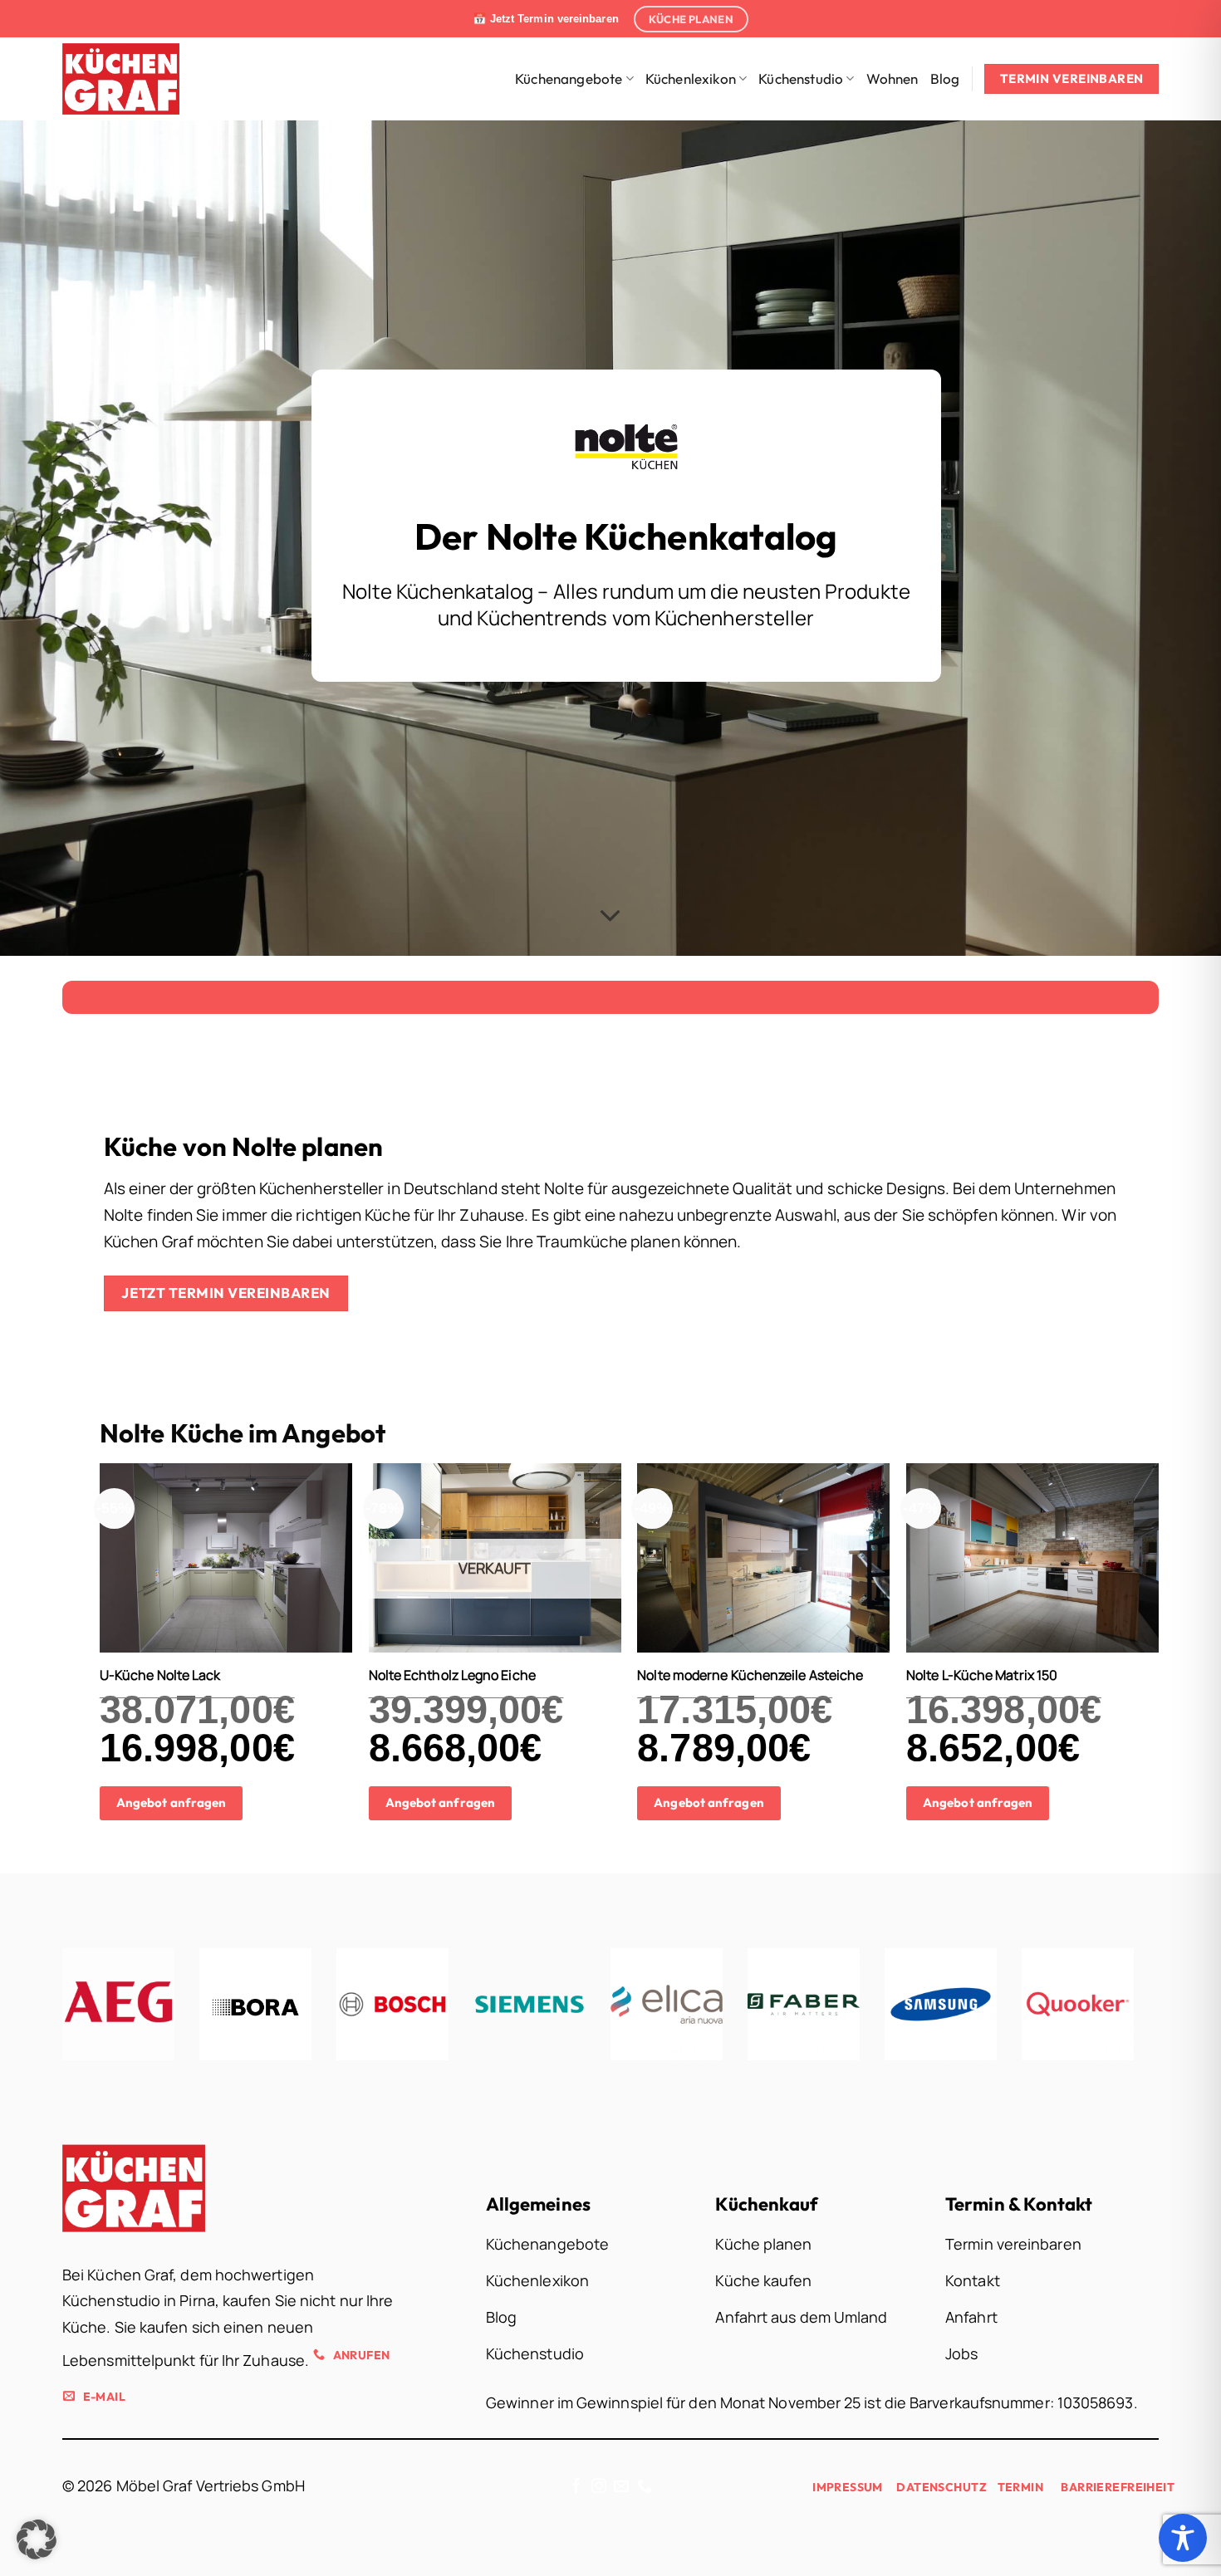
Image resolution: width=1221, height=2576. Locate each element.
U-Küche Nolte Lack (160, 1675)
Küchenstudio (801, 78)
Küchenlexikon (691, 78)
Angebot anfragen (171, 1802)
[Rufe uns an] (645, 2487)
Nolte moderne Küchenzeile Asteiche (750, 1675)
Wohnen (892, 78)
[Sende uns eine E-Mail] (621, 2487)
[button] (37, 2539)
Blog (945, 78)
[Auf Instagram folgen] (599, 2487)
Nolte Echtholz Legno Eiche (452, 1675)
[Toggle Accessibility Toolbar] (1183, 2538)
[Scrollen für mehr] (610, 916)
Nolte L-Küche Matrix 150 (982, 1675)
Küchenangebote (569, 78)
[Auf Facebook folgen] (576, 2487)
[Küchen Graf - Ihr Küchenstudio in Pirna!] (132, 79)
